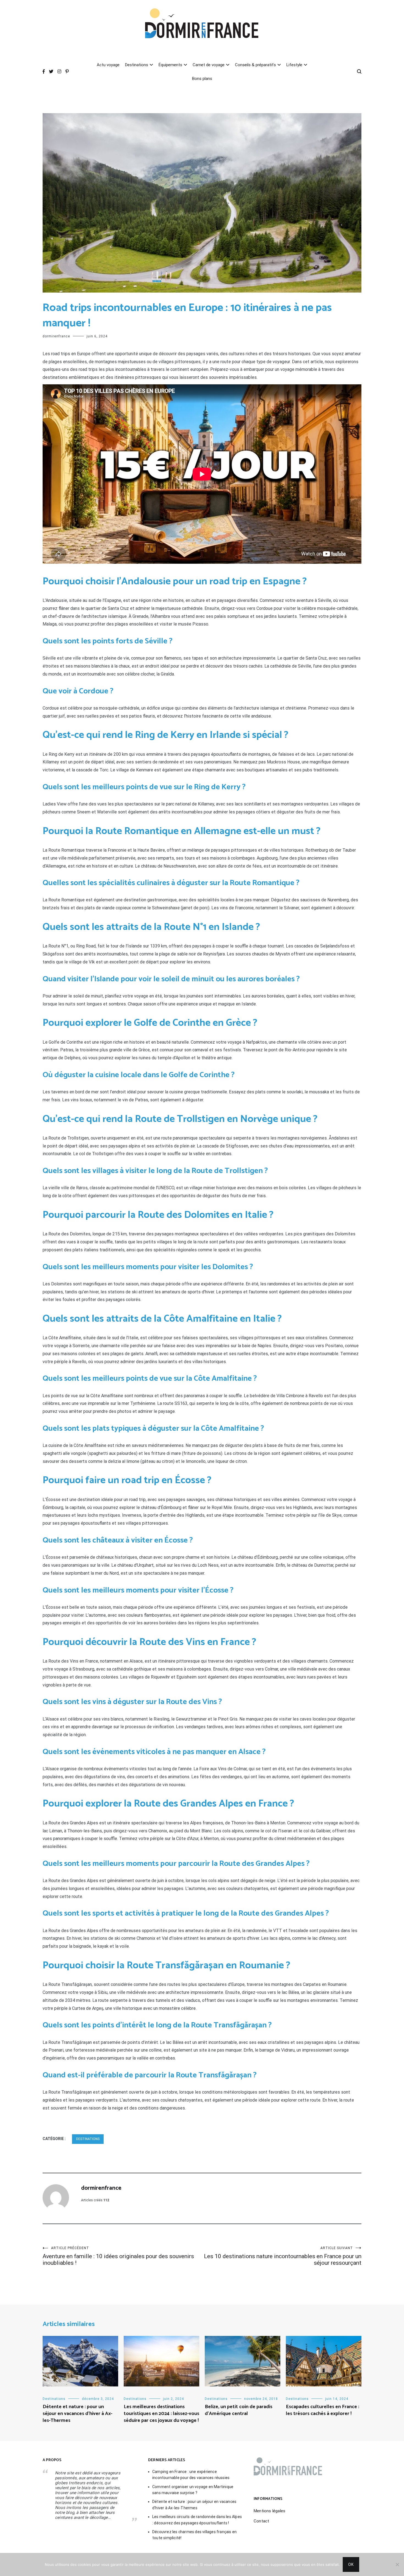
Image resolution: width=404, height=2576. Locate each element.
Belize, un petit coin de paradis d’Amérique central (239, 2410)
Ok (351, 2564)
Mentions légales (269, 2511)
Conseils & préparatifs (255, 65)
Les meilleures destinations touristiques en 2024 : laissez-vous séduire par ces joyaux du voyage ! (161, 2414)
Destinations (137, 65)
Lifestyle (294, 65)
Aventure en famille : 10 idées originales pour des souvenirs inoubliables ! (118, 2256)
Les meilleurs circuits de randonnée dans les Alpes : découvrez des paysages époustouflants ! (197, 2520)
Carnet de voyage (209, 65)
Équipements (170, 65)
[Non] (397, 2564)
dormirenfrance (56, 336)
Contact (261, 2521)
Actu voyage (108, 65)
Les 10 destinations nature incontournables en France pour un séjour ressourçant (283, 2256)
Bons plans (202, 79)
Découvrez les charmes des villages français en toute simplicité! (194, 2535)
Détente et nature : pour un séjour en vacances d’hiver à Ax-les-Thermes (78, 2414)
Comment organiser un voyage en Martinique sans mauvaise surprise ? (193, 2490)
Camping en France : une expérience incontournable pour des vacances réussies (191, 2475)
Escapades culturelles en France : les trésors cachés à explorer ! (323, 2410)
